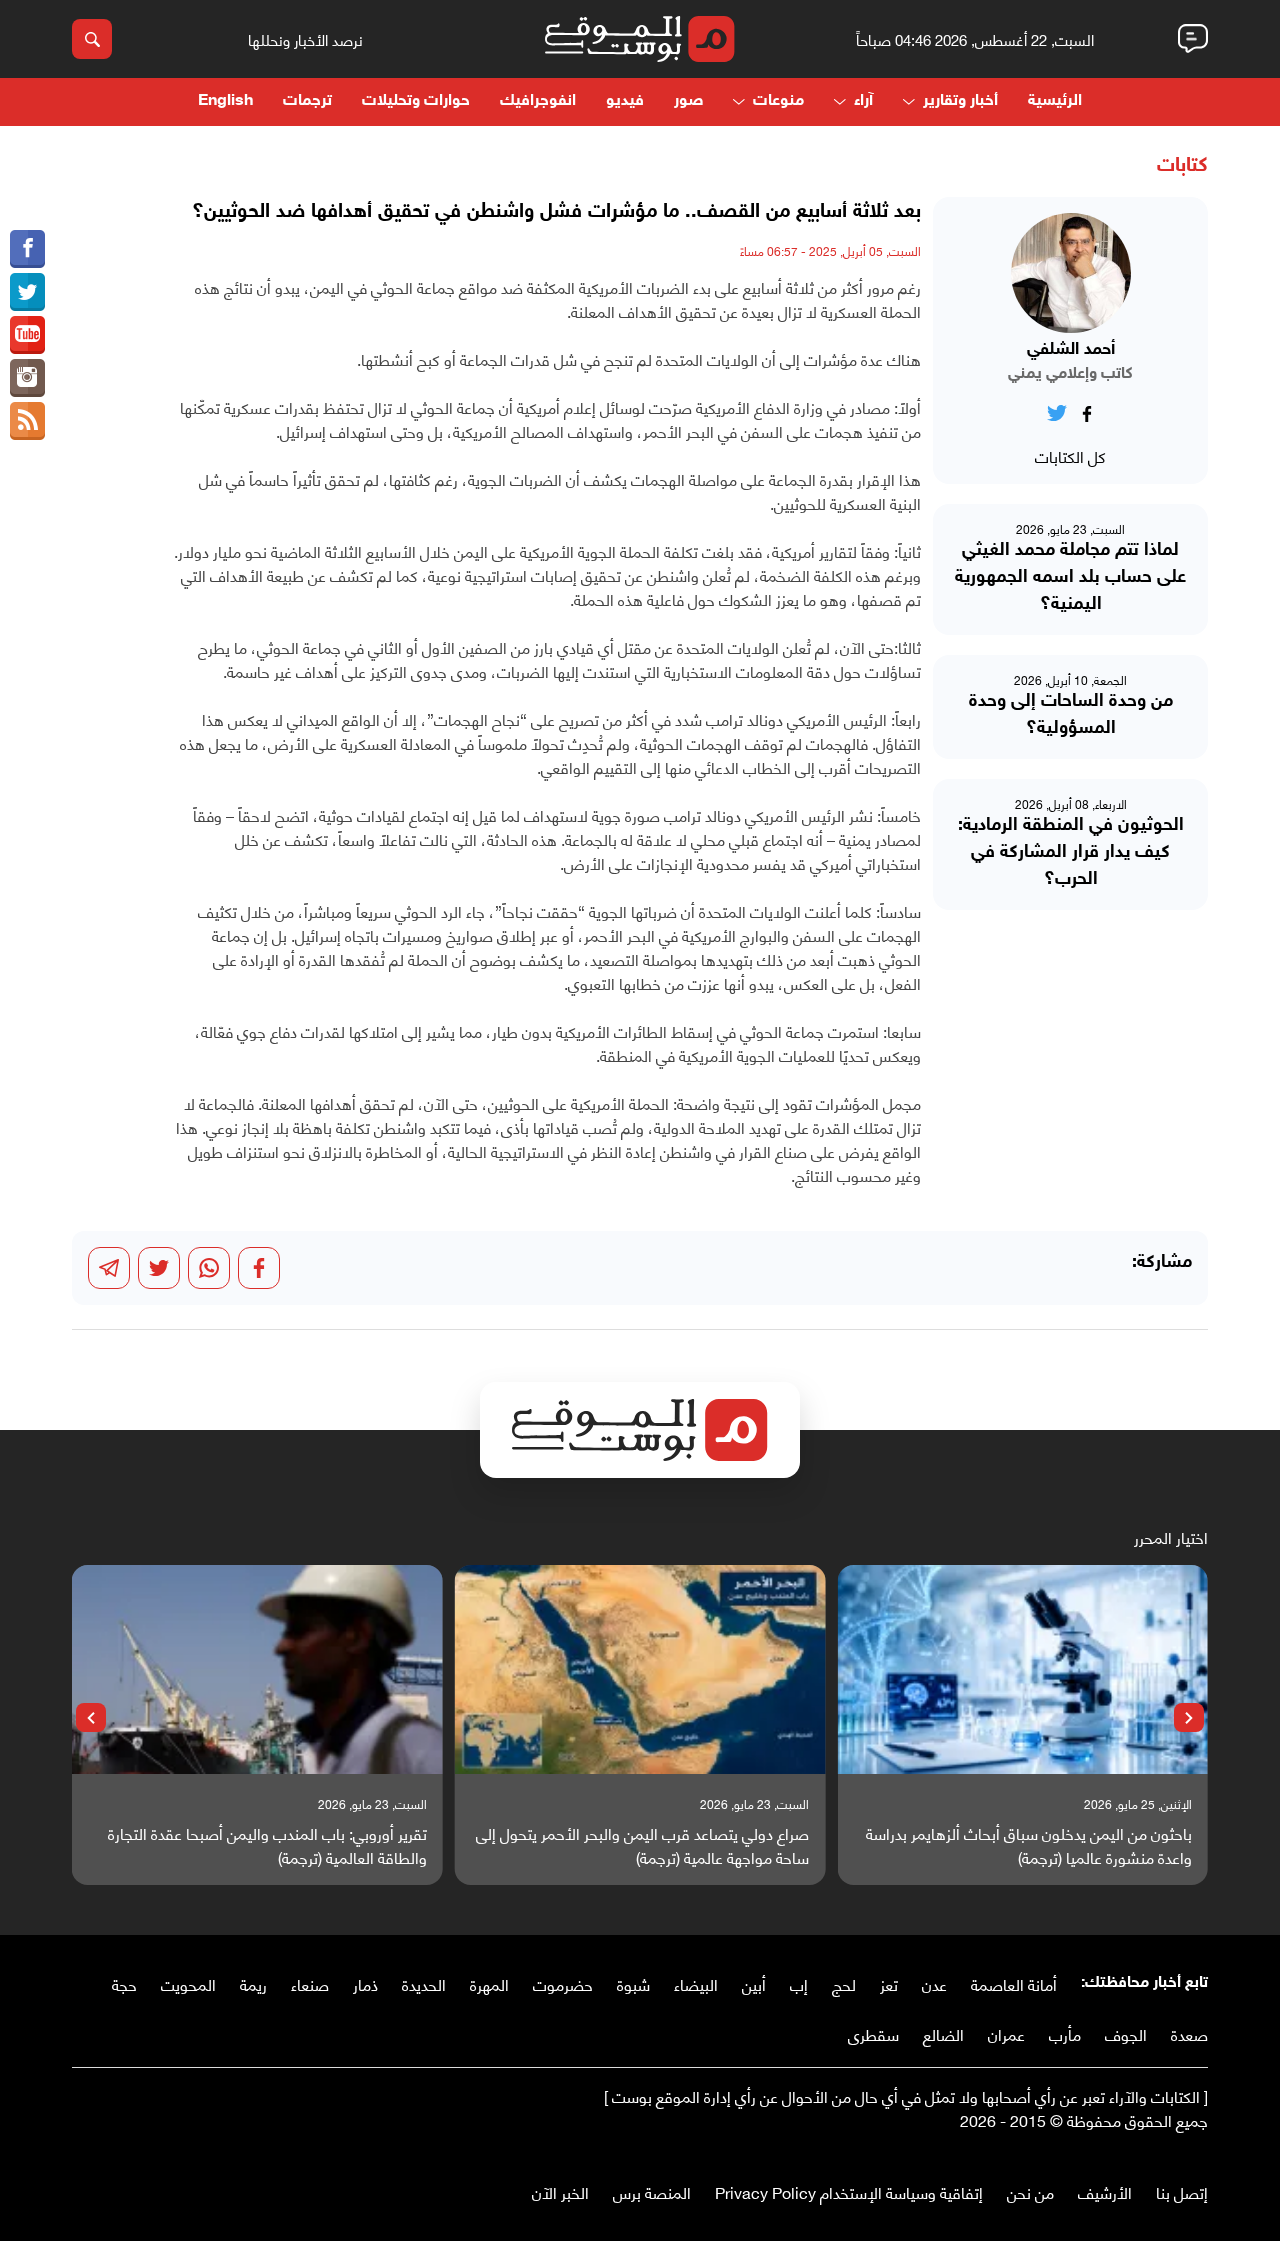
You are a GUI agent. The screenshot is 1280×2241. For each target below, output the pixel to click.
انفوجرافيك (538, 101)
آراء (863, 101)
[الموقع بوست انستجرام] (27, 378)
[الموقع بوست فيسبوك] (27, 249)
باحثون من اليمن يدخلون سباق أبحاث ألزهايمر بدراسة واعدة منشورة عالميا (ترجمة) (1029, 1845)
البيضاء (696, 1983)
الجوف (1126, 2033)
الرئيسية (1055, 101)
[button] (1189, 1718)
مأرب (1065, 2033)
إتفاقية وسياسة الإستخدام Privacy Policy (849, 2191)
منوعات (778, 101)
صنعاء (310, 1983)
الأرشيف (1105, 2191)
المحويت (188, 1983)
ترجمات (307, 101)
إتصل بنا (1182, 2191)
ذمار (365, 1983)
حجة (124, 1983)
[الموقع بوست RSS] (27, 421)
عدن (934, 1983)
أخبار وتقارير (960, 101)
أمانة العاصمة (1014, 1983)
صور (688, 101)
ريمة (253, 1983)
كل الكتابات (1070, 455)
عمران (1006, 2033)
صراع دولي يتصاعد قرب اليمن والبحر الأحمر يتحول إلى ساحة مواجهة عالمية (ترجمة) (642, 1845)
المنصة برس (652, 2191)
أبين (754, 1983)
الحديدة (424, 1983)
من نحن (1030, 2191)
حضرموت (563, 1983)
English (225, 101)
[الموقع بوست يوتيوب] (27, 335)
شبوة (633, 1983)
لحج (844, 1983)
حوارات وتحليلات (416, 101)
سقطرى (873, 2033)
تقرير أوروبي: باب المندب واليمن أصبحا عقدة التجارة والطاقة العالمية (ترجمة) (267, 1845)
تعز (889, 1983)
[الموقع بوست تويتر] (27, 292)
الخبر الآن (560, 2191)
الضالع (943, 2033)
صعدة (1189, 2033)
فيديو (625, 101)
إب (799, 1983)
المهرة (489, 1983)
